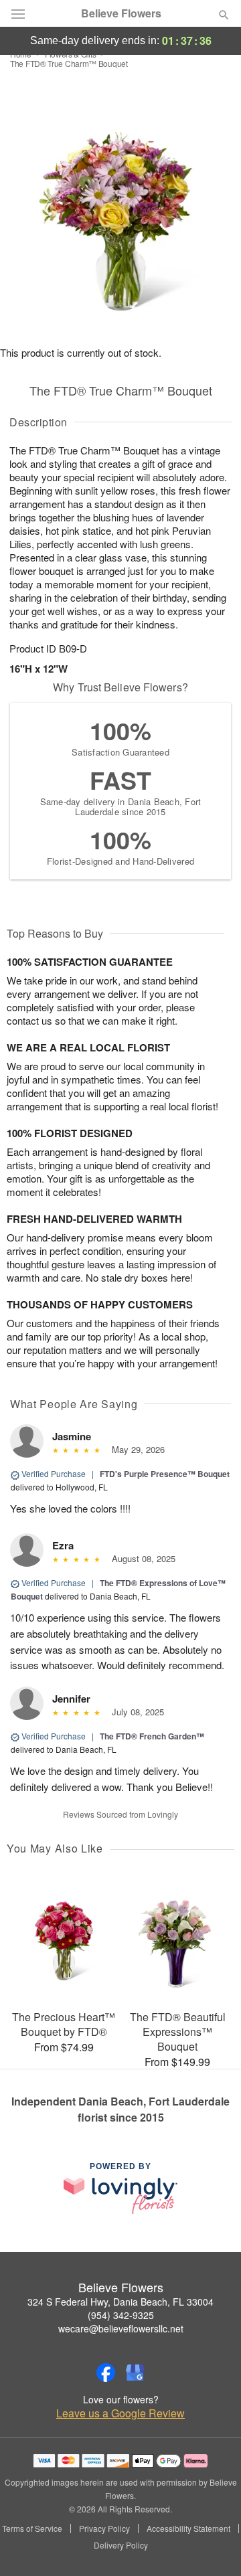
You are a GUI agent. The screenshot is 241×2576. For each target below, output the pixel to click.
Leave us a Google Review (120, 2413)
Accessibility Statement (188, 2528)
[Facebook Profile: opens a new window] (106, 2373)
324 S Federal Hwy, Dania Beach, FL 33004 (120, 2302)
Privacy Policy (104, 2528)
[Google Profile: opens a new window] (135, 2373)
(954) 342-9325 (121, 2315)
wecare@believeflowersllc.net (121, 2328)
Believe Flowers (121, 13)
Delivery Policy (121, 2545)
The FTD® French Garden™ (152, 1736)
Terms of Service (32, 2528)
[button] (213, 2546)
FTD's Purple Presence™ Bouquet (165, 1474)
